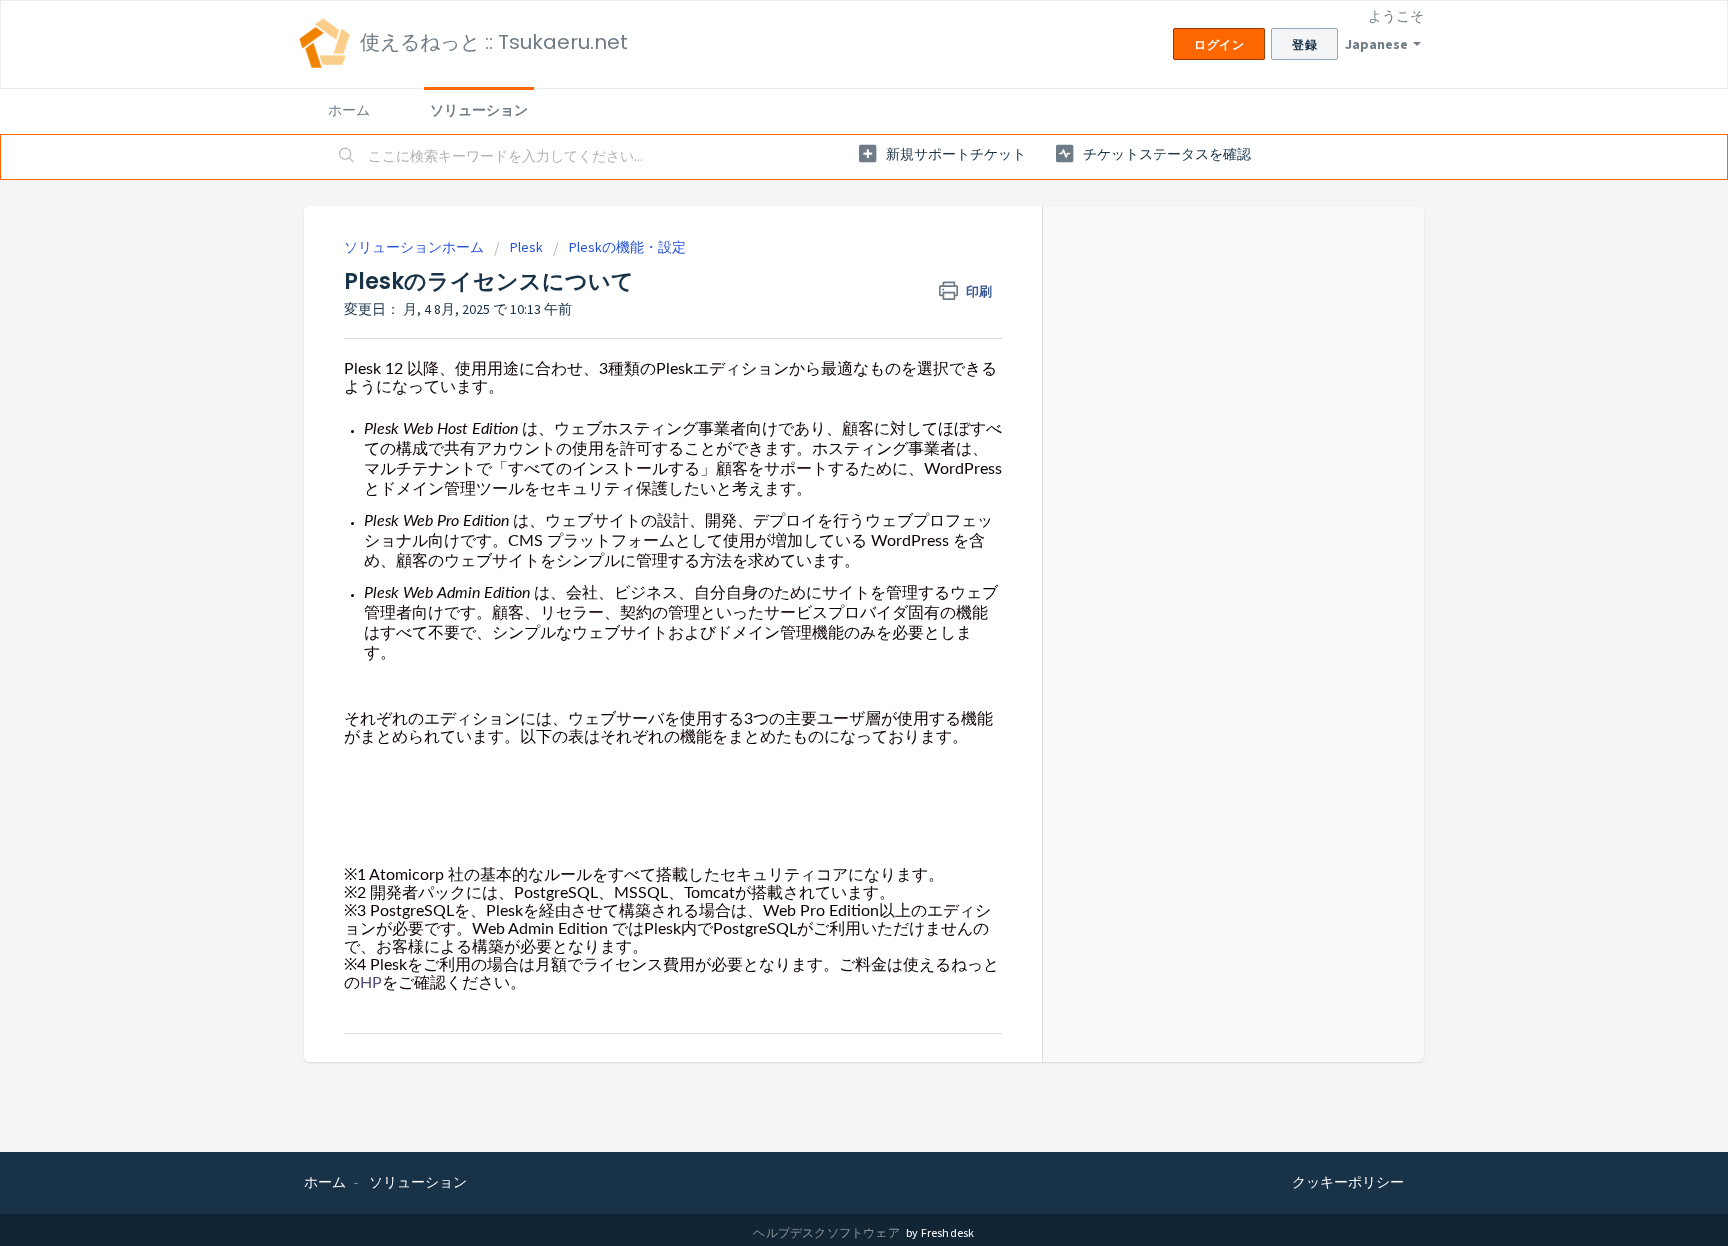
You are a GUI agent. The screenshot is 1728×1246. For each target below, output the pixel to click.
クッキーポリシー (1348, 1182)
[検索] (347, 157)
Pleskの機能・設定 (627, 247)
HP (371, 983)
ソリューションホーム (415, 247)
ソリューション (479, 110)
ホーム (349, 110)
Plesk (526, 247)
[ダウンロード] (827, 363)
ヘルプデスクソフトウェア (827, 1232)
